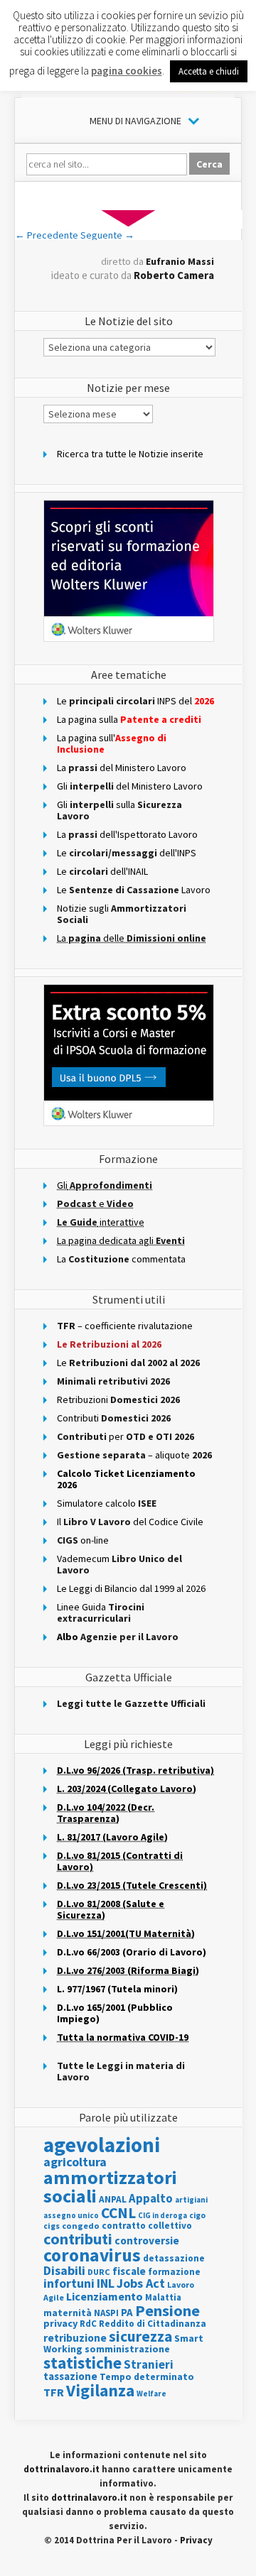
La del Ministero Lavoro (122, 768)
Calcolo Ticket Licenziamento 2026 (126, 1479)
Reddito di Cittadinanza (153, 2324)
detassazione (174, 2258)
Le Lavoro (134, 890)
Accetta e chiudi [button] (209, 71)
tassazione (70, 2376)
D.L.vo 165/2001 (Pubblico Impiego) (115, 2013)
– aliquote (134, 1455)
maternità (68, 2313)
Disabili (64, 2270)
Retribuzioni (118, 1399)
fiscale (129, 2271)
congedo (81, 2226)
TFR (54, 2392)
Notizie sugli (122, 914)
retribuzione (75, 2338)
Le (128, 1363)
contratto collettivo (147, 2226)
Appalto (151, 2199)
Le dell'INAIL (102, 871)
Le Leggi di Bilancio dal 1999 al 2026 (131, 1588)
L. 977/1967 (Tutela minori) (117, 1989)
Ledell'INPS (127, 853)
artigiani (191, 2200)
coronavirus (92, 2255)
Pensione (167, 2310)
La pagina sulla (129, 719)
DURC (99, 2272)
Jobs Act (141, 2283)
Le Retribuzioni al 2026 (109, 1344)
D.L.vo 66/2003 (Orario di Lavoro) (132, 1952)
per (126, 1436)
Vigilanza (100, 2390)
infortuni (69, 2283)
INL (106, 2283)
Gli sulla (119, 810)
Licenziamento (105, 2296)
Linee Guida (101, 1612)
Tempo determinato (147, 2377)
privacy (60, 2323)
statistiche (82, 2363)
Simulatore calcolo (107, 1503)
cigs (52, 2226)
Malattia (163, 2297)
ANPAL (113, 2199)
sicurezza (140, 2336)
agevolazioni (102, 2145)
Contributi (114, 1418)
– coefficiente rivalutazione (125, 1326)
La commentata (121, 1259)
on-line (83, 1540)
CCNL (118, 2213)
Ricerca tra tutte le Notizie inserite (130, 454)
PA (127, 2312)
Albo (118, 1637)
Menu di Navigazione (135, 121)
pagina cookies (127, 71)
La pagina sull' (112, 743)
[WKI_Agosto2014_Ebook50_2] (129, 225)
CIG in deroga (162, 2216)
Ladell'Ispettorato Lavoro (127, 834)
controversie (147, 2241)
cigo (197, 2215)
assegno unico (71, 2215)
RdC (88, 2324)
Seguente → (107, 235)
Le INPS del (135, 701)
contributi (78, 2239)
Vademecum (119, 1564)
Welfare (151, 2394)
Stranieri (149, 2364)
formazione (174, 2272)
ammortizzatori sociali (110, 2187)
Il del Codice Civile (130, 1522)
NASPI (106, 2313)
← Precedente (47, 235)
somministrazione (127, 2349)
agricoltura (75, 2162)
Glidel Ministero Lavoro (130, 786)
